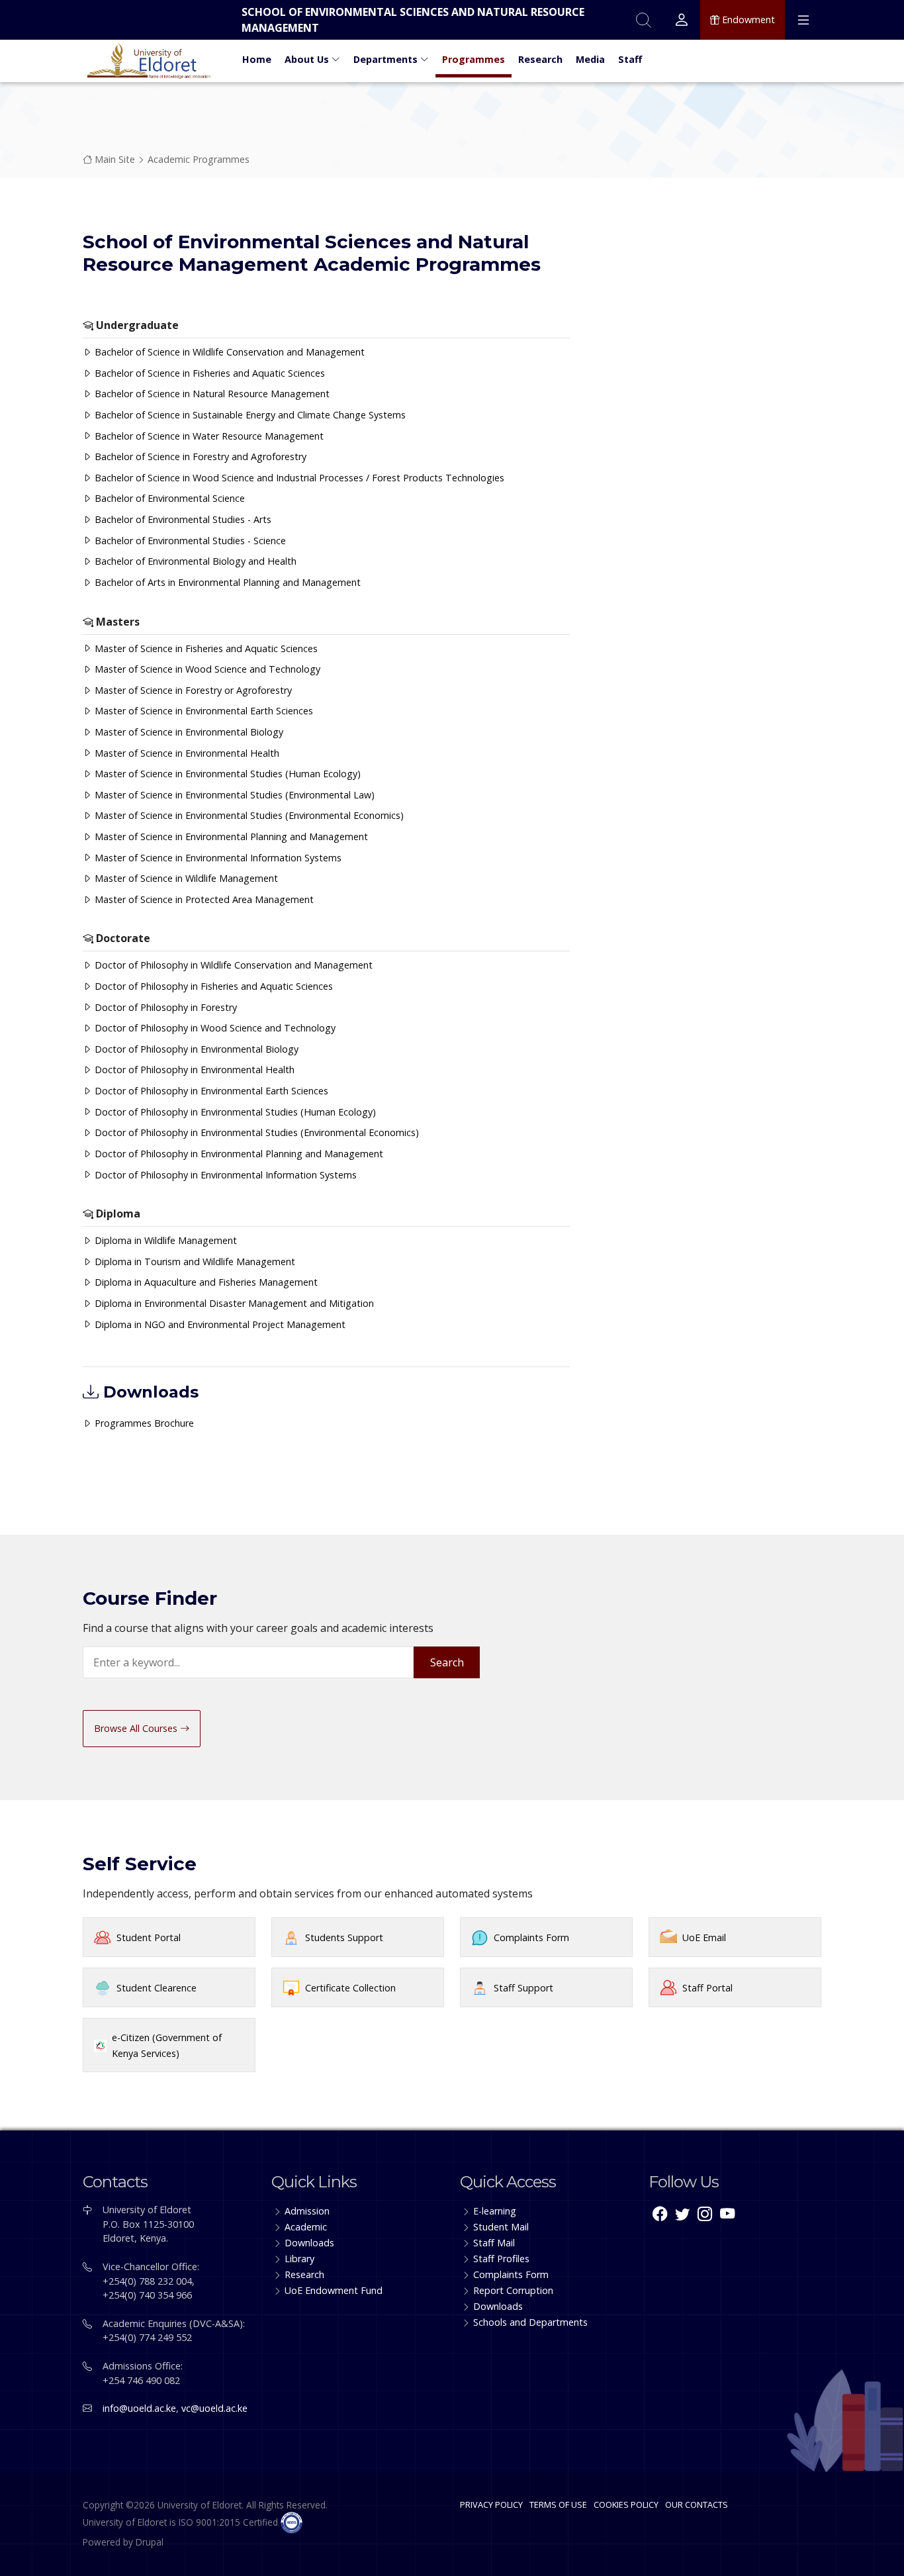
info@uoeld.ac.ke (139, 2408)
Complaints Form (531, 1937)
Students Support (344, 1937)
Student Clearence (157, 1988)
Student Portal (149, 1937)
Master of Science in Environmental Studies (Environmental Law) (233, 795)
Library (299, 2259)
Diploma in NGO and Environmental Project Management (219, 1324)
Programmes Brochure (143, 1423)
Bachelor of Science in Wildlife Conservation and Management (228, 352)
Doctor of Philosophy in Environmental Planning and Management (238, 1154)
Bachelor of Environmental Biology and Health (194, 561)
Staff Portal (707, 1988)
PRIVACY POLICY (491, 2504)
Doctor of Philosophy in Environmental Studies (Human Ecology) (234, 1112)
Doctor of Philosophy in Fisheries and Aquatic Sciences (212, 986)
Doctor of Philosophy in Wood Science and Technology (214, 1028)
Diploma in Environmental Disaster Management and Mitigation (233, 1303)
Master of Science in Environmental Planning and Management (230, 836)
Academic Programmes (199, 159)
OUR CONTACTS (697, 2504)
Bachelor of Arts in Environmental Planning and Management (226, 582)
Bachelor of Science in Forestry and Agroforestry (199, 456)
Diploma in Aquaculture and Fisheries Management (205, 1282)
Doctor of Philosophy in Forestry (164, 1007)
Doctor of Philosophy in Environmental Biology (195, 1049)
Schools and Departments (530, 2322)
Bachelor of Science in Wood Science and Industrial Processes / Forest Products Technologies (298, 478)
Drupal (150, 2542)
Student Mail (501, 2227)
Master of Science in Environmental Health (186, 753)
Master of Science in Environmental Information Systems (217, 858)
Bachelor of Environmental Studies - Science (189, 541)
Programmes (474, 59)
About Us (308, 59)
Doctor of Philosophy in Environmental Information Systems (224, 1175)
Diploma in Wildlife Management (164, 1240)
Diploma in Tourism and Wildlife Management (194, 1262)
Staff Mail (494, 2243)
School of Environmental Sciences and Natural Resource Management (413, 20)
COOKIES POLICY (626, 2504)
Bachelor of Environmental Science (168, 498)
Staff (630, 59)
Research (540, 59)
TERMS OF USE (558, 2504)
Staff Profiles (501, 2259)
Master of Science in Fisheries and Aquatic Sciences (205, 648)
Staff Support (523, 1988)
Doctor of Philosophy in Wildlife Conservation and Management (232, 965)
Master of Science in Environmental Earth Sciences (203, 711)
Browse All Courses (137, 1728)
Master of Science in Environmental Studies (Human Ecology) (226, 774)
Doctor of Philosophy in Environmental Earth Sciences (210, 1091)
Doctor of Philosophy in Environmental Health (193, 1070)
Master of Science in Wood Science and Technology (206, 669)
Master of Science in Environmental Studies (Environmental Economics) (248, 815)
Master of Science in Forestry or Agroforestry (192, 690)
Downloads (309, 2243)
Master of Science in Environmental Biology (188, 732)
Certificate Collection (350, 1988)
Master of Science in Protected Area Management (203, 899)
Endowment (747, 20)
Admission (307, 2211)
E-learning (495, 2211)
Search (447, 1662)
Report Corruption (513, 2290)
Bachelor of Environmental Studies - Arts (182, 519)
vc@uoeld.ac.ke (214, 2408)
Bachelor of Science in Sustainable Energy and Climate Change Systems (249, 415)
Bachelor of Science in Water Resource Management (208, 436)
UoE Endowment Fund (334, 2290)
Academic (306, 2227)
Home (257, 59)
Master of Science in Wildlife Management (185, 878)
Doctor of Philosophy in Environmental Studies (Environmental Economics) (255, 1132)
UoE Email (704, 1937)
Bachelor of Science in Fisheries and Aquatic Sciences (208, 373)
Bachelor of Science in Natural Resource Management (211, 394)
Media (590, 59)
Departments (387, 59)
